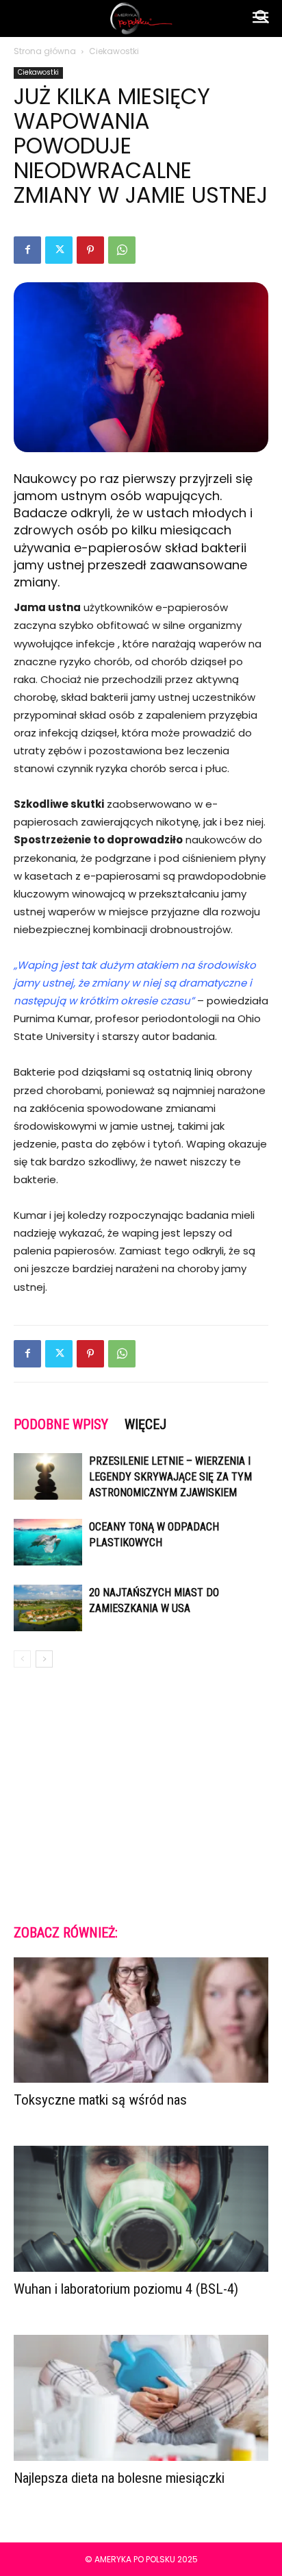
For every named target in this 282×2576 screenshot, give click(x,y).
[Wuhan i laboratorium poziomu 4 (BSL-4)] (141, 2209)
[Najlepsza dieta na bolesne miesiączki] (141, 2398)
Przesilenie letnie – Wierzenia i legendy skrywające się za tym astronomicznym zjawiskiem (170, 1477)
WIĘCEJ (145, 1424)
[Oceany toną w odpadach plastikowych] (48, 1543)
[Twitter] (59, 250)
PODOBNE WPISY (61, 1424)
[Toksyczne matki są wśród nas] (141, 2020)
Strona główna (45, 51)
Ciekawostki (114, 51)
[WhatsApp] (122, 250)
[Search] (263, 18)
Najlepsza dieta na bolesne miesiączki (119, 2478)
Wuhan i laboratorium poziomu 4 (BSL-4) (126, 2289)
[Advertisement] (141, 1795)
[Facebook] (27, 250)
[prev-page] (22, 1659)
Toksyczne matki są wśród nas (100, 2100)
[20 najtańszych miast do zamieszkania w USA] (48, 1608)
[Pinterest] (90, 250)
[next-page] (44, 1659)
